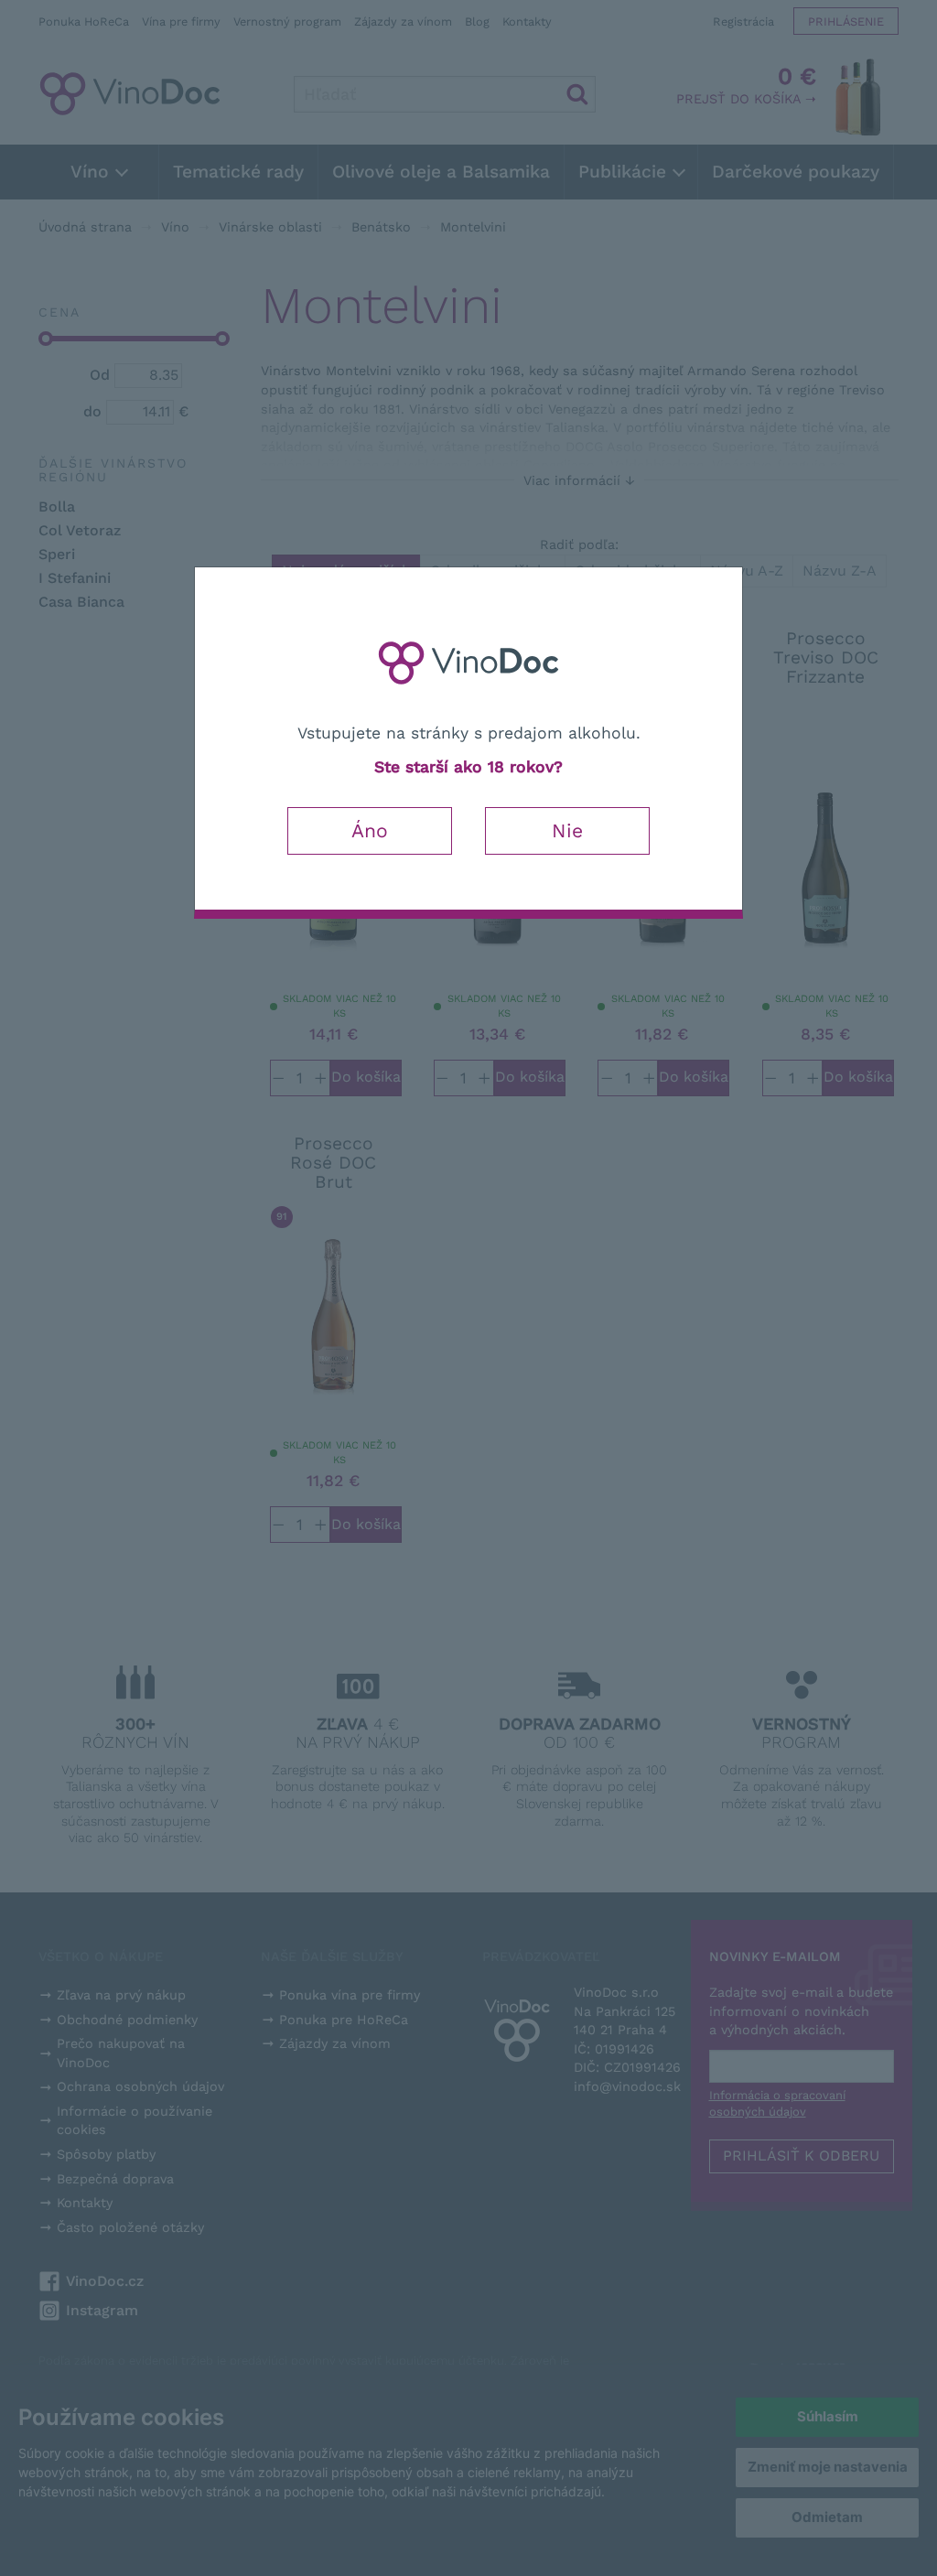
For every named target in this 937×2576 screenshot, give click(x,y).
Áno (370, 830)
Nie (567, 830)
